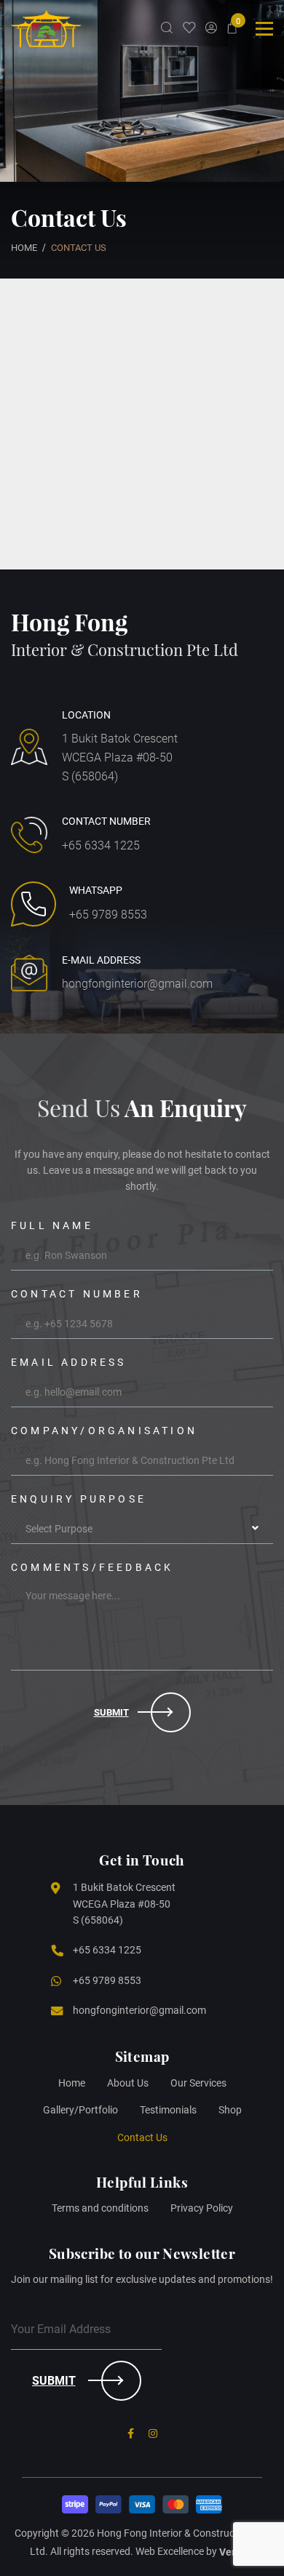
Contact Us (142, 2137)
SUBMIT (54, 2381)
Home (72, 2083)
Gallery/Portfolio (80, 2110)
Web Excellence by (188, 2552)
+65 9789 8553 (108, 915)
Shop (230, 2110)
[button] (142, 1529)
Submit (111, 1712)
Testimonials (168, 2110)
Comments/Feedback (92, 1567)
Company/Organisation (104, 1431)
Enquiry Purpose (79, 1499)
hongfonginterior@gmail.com (137, 984)
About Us (128, 2083)
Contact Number (77, 1294)
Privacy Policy (202, 2208)
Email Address (69, 1362)
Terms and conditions (100, 2208)
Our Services (198, 2083)
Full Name (52, 1225)
